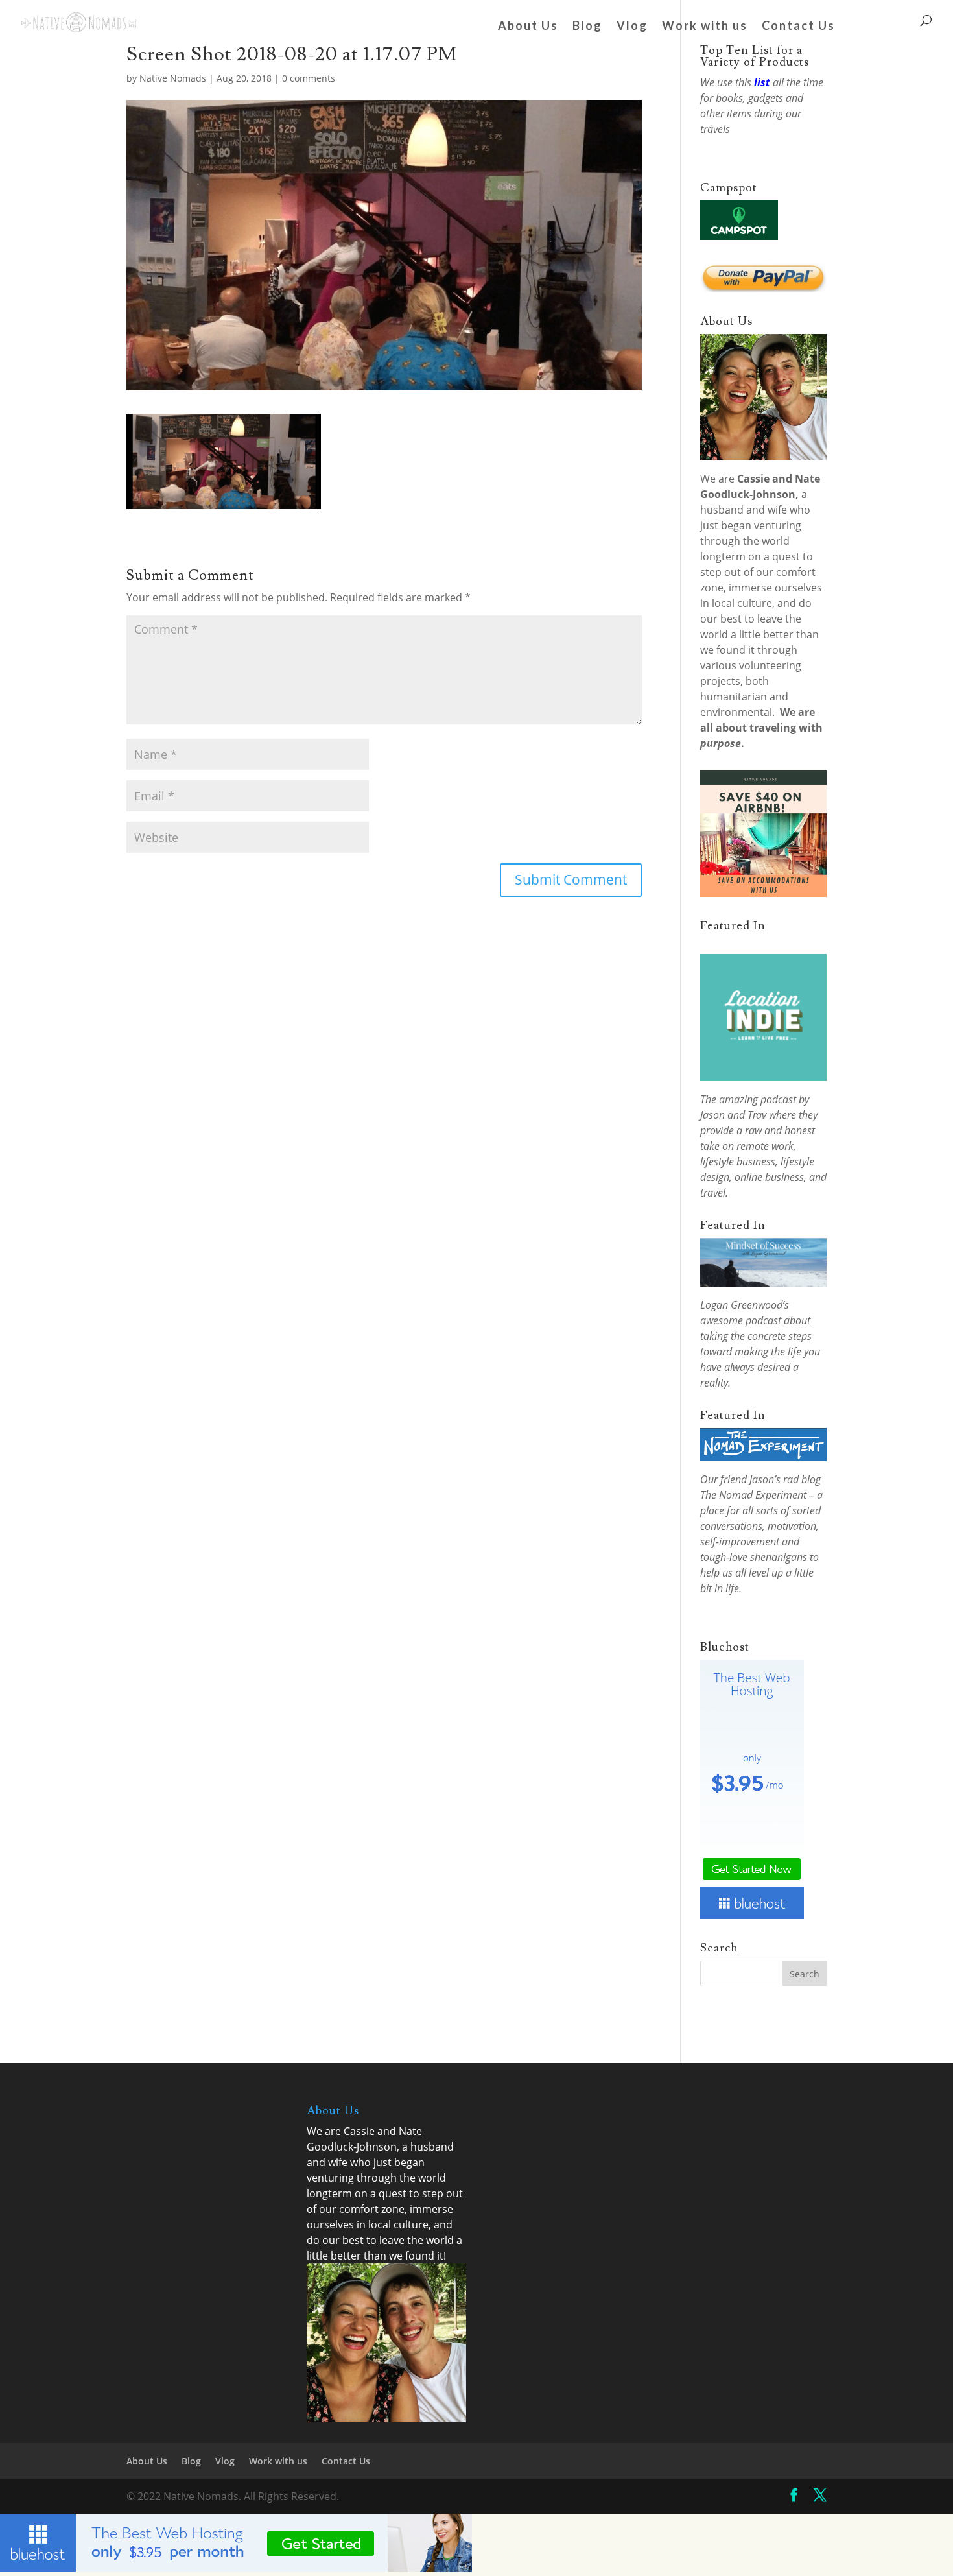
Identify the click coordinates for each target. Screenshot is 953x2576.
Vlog (632, 27)
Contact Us (798, 27)
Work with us (705, 27)
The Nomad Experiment (753, 1495)
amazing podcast (758, 1099)
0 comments (309, 78)
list (762, 82)
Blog (587, 27)
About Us (528, 27)
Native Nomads (173, 78)
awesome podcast (741, 1320)
